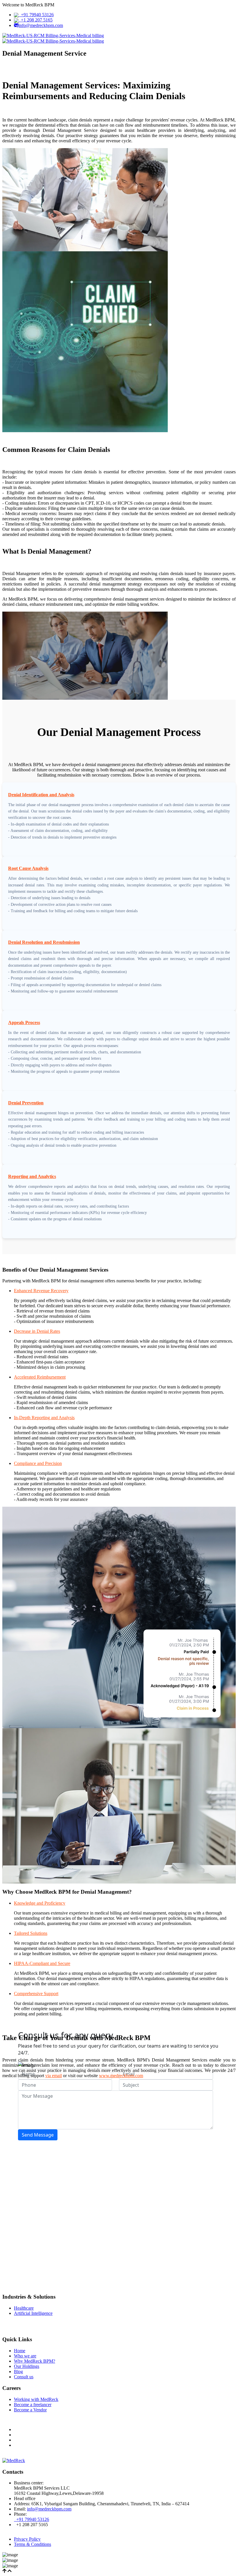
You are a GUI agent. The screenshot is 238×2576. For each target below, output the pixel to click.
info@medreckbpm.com (41, 25)
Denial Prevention (26, 1103)
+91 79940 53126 (36, 15)
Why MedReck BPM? (35, 2361)
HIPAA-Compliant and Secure (42, 1963)
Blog (18, 2372)
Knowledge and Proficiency (40, 1903)
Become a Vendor (30, 2410)
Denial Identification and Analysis (41, 795)
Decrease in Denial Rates (37, 1331)
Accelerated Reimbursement (40, 1377)
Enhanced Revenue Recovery (41, 1291)
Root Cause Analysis (28, 868)
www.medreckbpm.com (121, 2076)
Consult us (24, 2377)
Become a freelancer (33, 2405)
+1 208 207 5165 (36, 20)
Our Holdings (27, 2366)
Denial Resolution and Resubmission (44, 942)
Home (20, 2351)
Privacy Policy (27, 2539)
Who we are (25, 2356)
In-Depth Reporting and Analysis (44, 1418)
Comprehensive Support (36, 1994)
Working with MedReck (36, 2399)
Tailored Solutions (31, 1933)
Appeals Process (24, 1022)
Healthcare (24, 2308)
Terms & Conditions (33, 2544)
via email (54, 2076)
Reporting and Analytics (32, 1176)
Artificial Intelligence (33, 2313)
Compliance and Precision (38, 1463)
